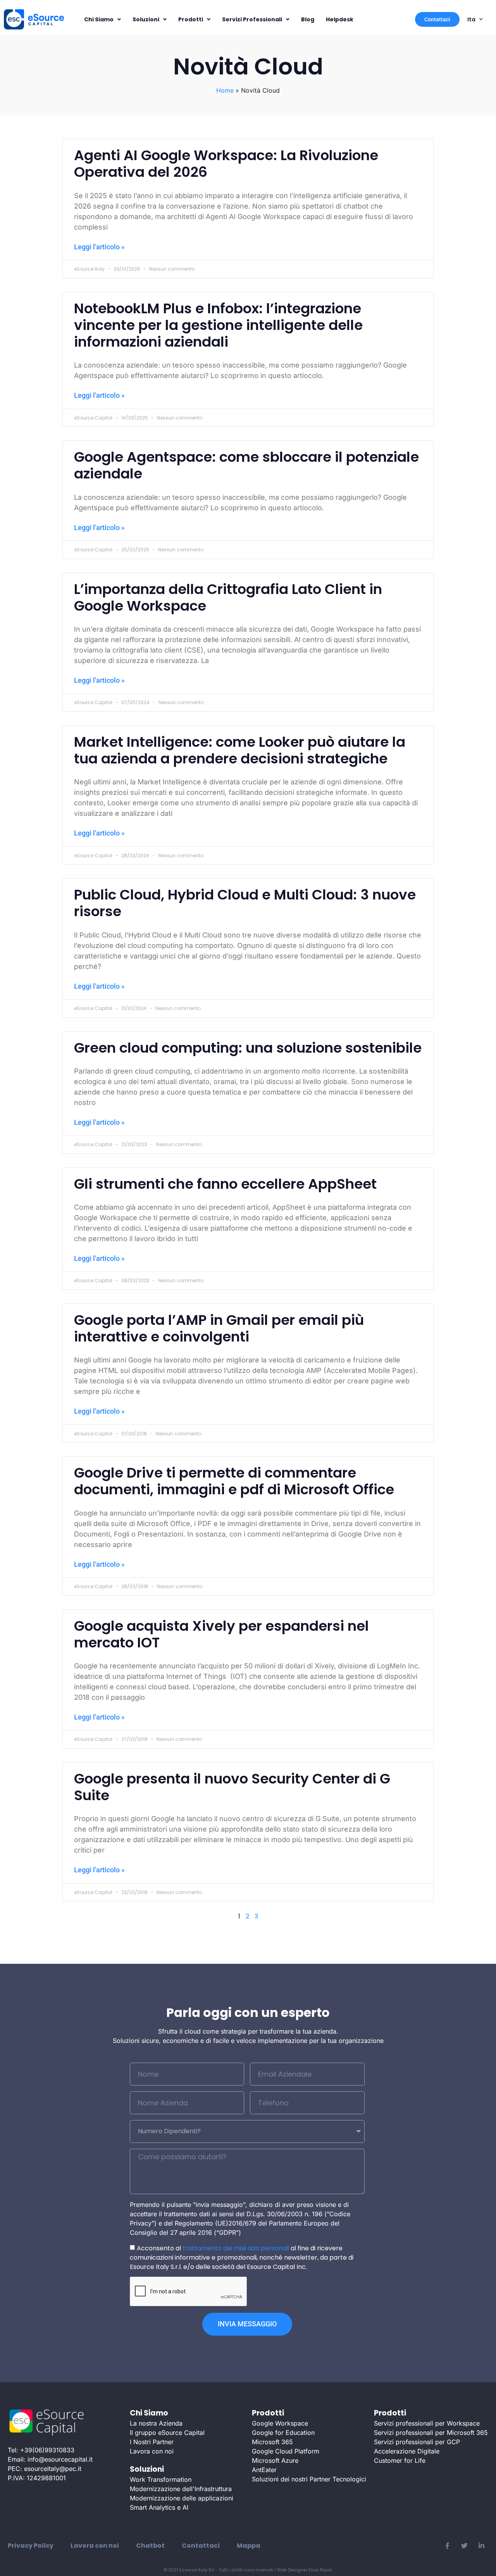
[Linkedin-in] (481, 2546)
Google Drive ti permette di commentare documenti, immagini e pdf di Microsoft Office (234, 1481)
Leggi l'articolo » (99, 247)
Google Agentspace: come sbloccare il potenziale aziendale (246, 465)
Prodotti (191, 19)
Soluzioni (146, 19)
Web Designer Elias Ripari (305, 2570)
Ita (471, 19)
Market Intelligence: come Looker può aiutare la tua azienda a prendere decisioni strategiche (240, 750)
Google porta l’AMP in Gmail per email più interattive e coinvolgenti (219, 1328)
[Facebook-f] (447, 2546)
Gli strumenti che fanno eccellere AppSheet (225, 1184)
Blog (308, 19)
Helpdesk (340, 19)
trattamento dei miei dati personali (236, 2248)
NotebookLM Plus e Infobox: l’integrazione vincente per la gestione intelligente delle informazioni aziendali (218, 325)
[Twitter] (464, 2546)
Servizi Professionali (252, 19)
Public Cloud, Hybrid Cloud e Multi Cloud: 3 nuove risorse (245, 903)
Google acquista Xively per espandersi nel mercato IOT (221, 1634)
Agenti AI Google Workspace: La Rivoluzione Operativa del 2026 (226, 164)
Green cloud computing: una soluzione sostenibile (248, 1048)
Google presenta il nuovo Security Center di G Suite (232, 1787)
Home (225, 90)
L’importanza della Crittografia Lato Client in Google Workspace (228, 597)
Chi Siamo (99, 19)
